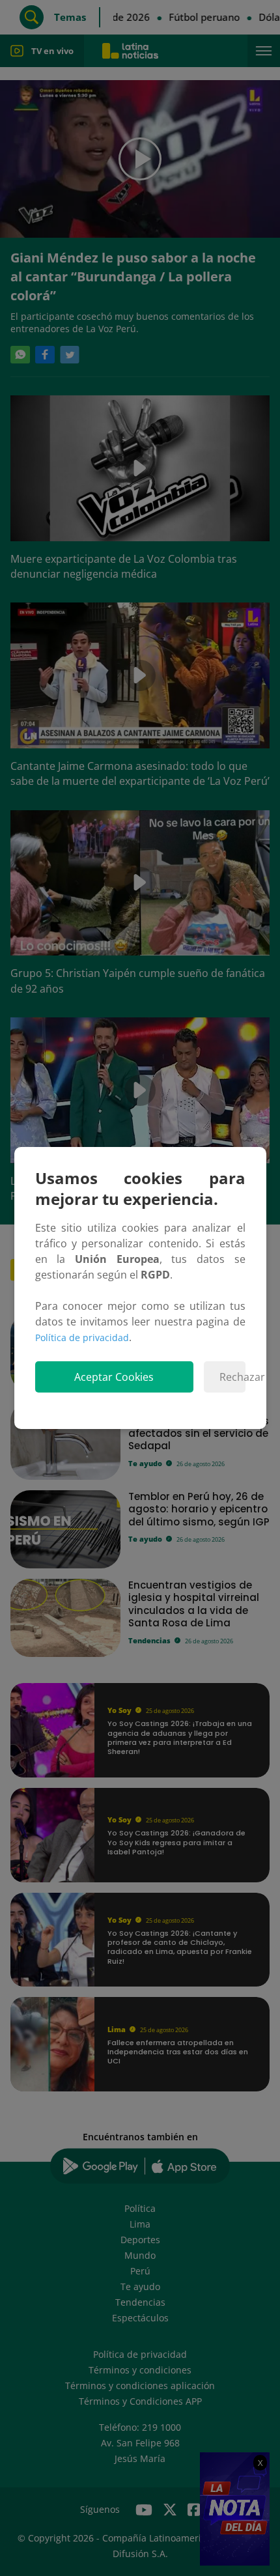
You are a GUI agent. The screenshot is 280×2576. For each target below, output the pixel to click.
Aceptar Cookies (114, 1377)
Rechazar (232, 1377)
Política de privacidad (82, 1338)
